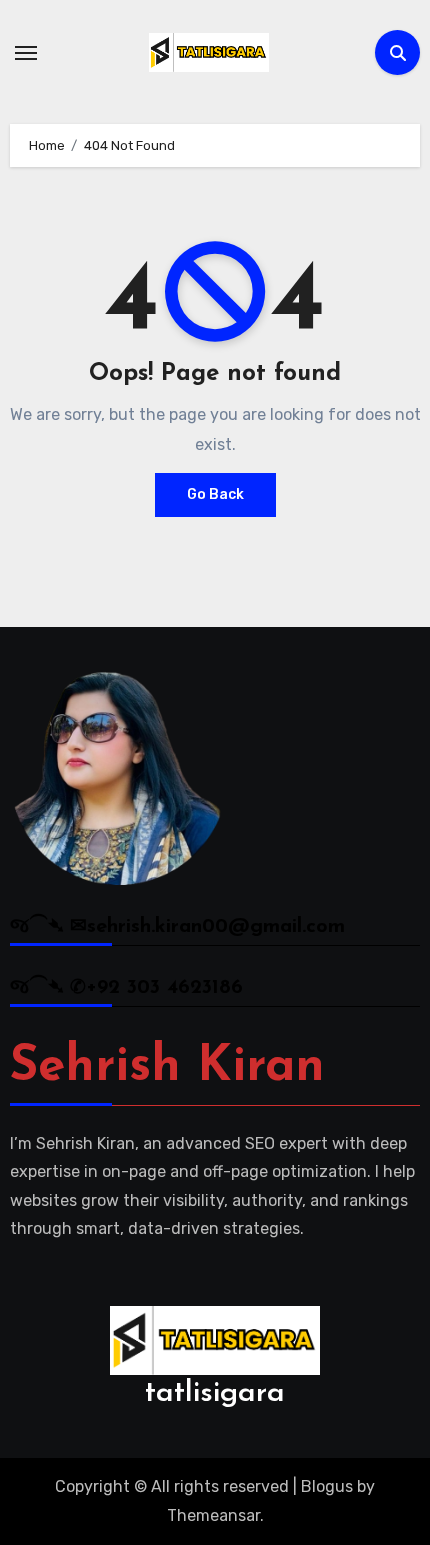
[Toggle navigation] (26, 53)
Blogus (327, 1486)
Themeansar (213, 1515)
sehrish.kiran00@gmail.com (216, 927)
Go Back (215, 494)
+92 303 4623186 (164, 988)
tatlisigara (215, 1393)
